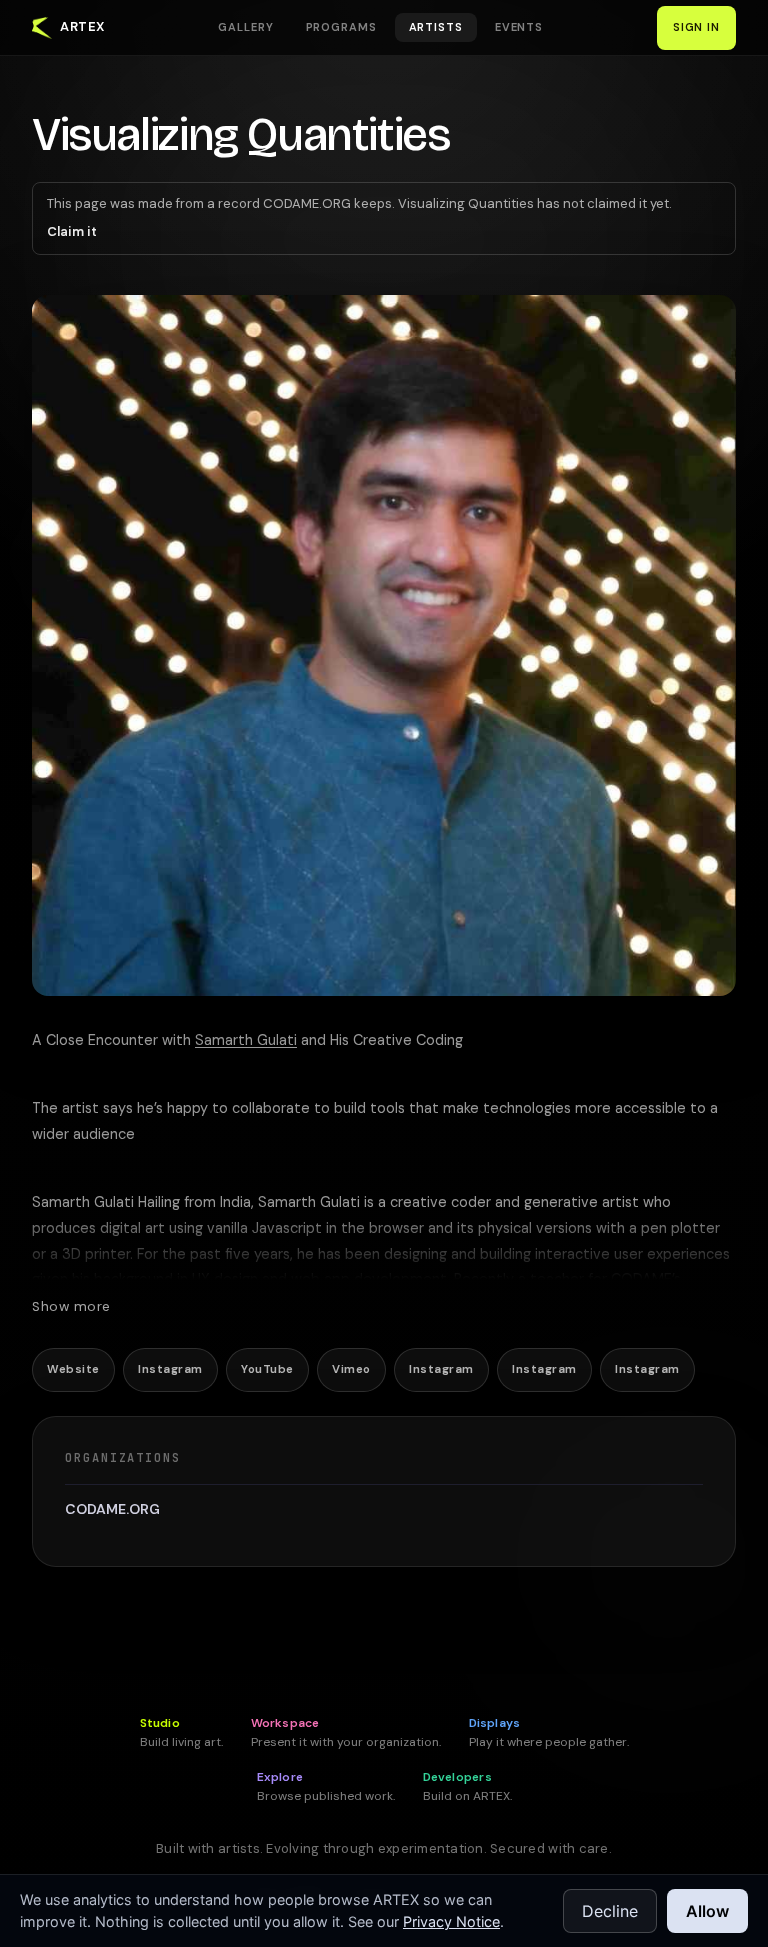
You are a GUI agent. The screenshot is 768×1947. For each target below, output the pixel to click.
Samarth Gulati (246, 1040)
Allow (707, 1911)
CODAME (641, 1279)
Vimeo (351, 1369)
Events (519, 27)
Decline (610, 1911)
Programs (341, 27)
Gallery (245, 27)
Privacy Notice (451, 1921)
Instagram (170, 1369)
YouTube (267, 1369)
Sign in (696, 27)
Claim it (72, 231)
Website (73, 1369)
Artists (436, 27)
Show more (71, 1306)
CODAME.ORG (112, 1509)
